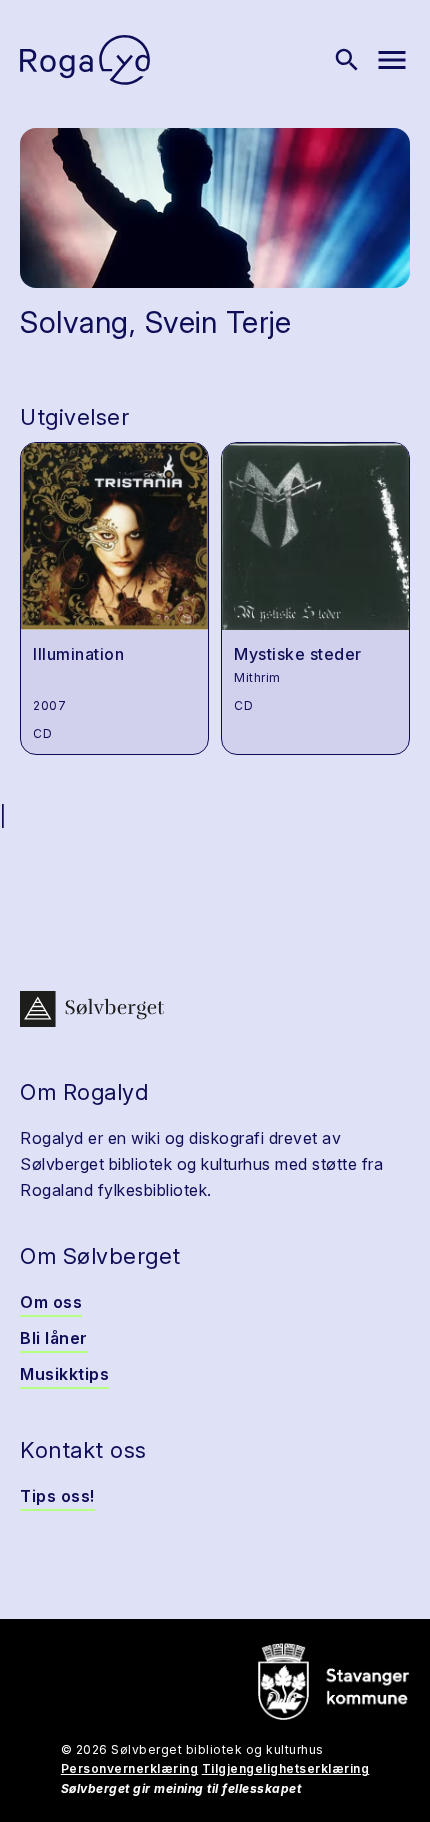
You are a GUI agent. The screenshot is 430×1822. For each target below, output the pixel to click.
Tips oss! (57, 1496)
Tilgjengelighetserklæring (286, 1768)
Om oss (51, 1302)
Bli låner (54, 1338)
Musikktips (64, 1374)
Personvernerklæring (130, 1768)
